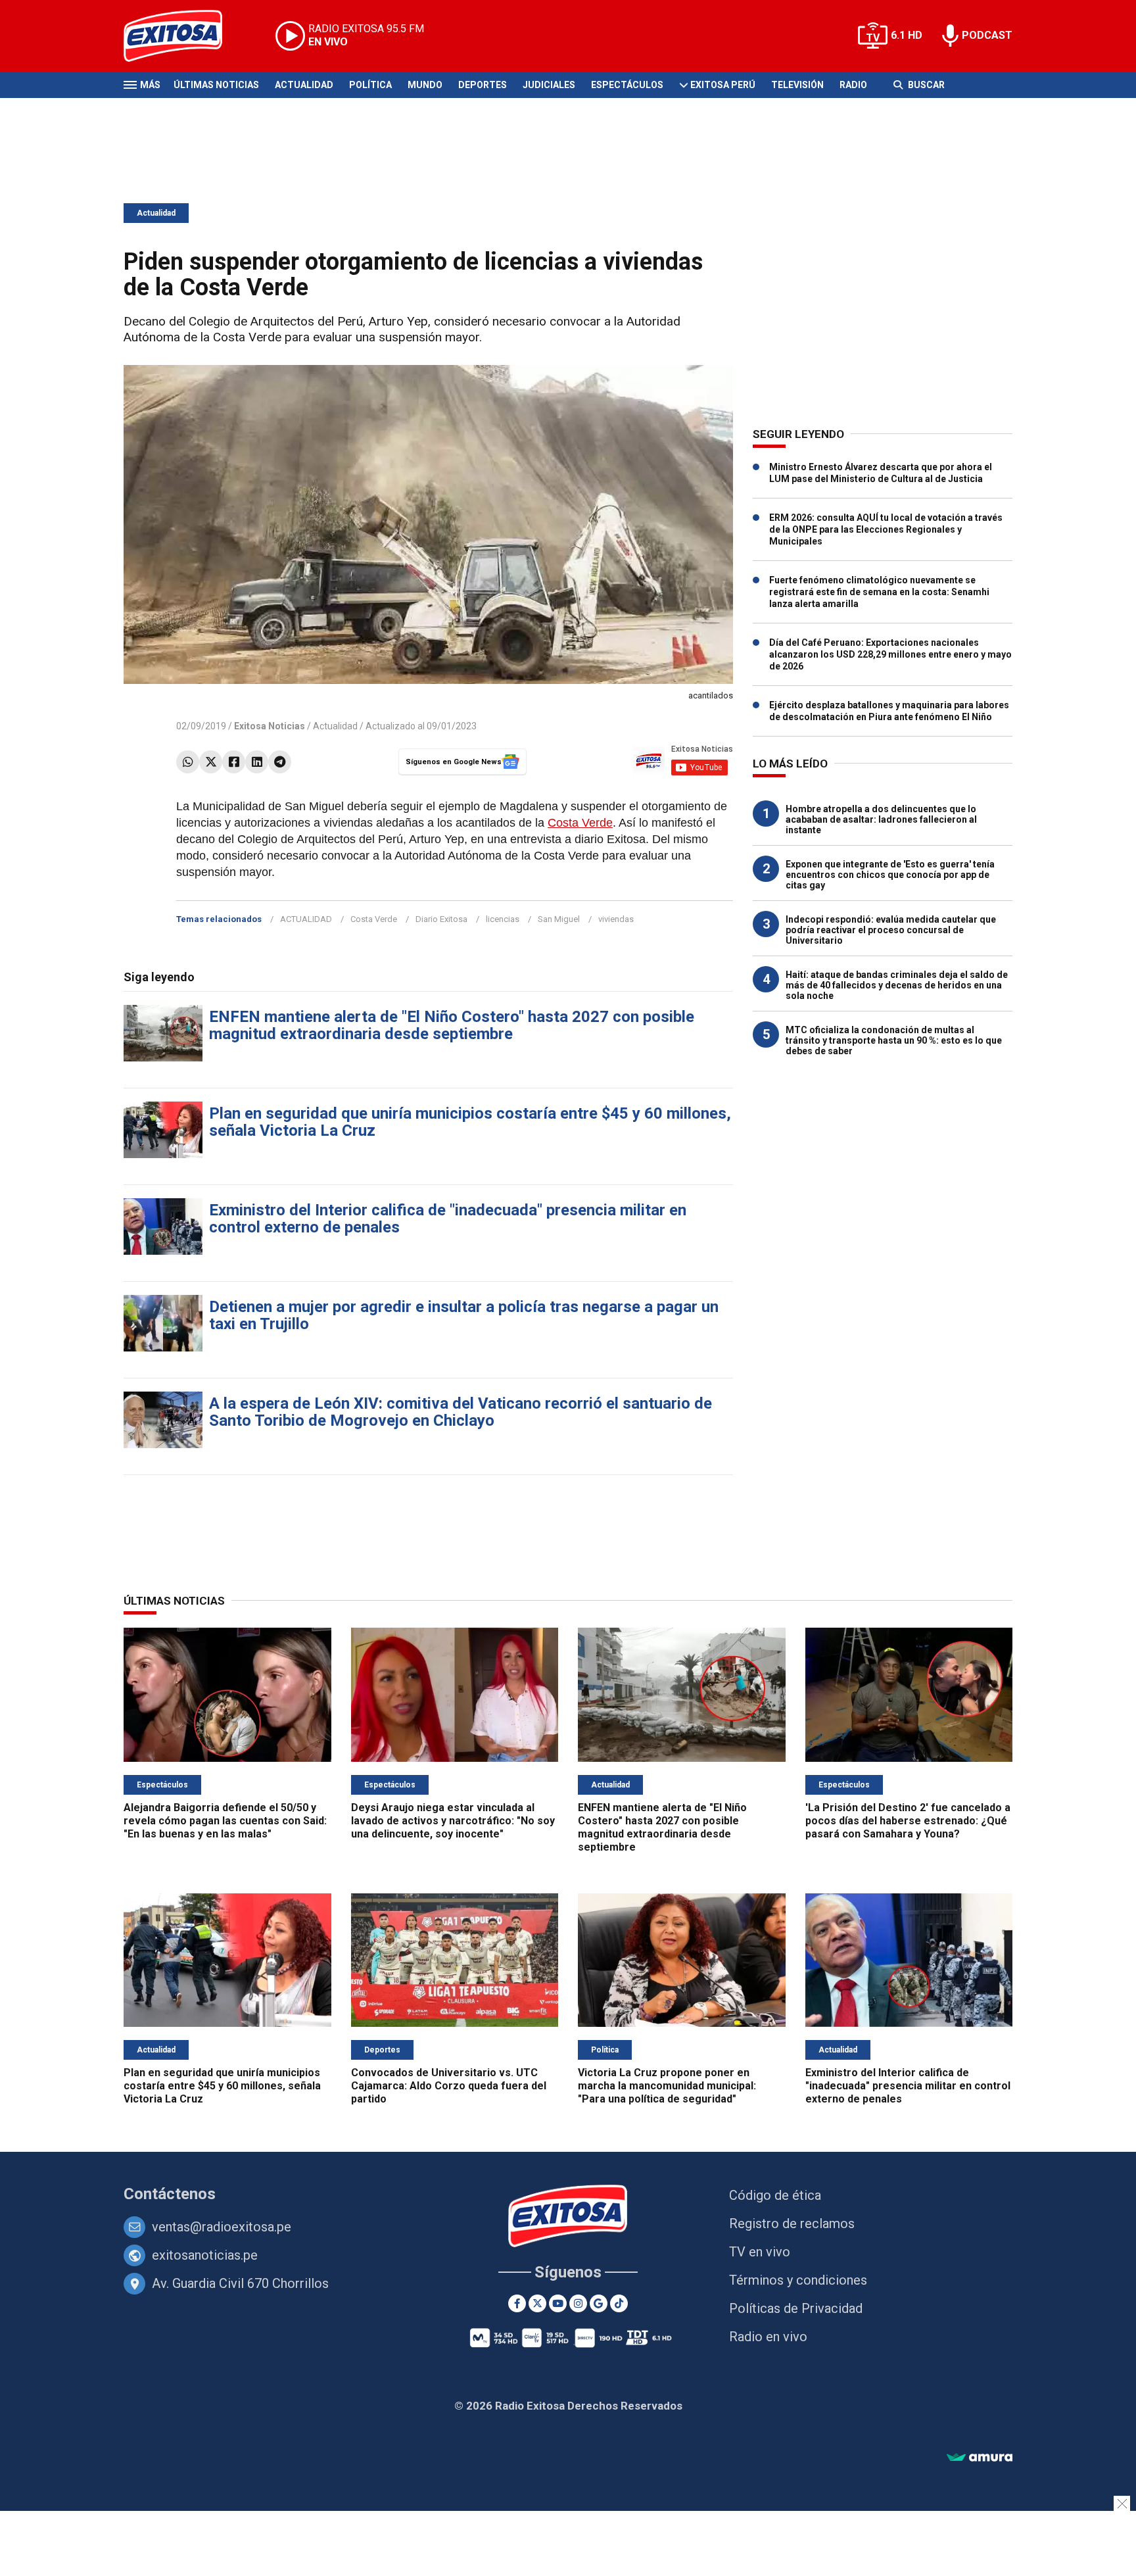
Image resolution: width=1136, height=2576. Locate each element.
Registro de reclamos (792, 2224)
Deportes (483, 85)
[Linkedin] (257, 762)
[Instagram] (578, 2303)
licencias (503, 919)
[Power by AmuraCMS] (980, 2458)
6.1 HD (907, 35)
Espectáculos (627, 85)
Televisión (797, 85)
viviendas (616, 919)
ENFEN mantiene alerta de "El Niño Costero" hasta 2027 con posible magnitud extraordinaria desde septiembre (452, 1025)
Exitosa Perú (723, 85)
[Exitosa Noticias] (183, 36)
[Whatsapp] (188, 762)
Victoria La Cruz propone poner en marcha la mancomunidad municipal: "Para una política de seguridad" (667, 2086)
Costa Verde (580, 823)
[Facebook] (234, 762)
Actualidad (304, 85)
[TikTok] (619, 2303)
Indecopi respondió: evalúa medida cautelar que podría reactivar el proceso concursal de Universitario (891, 930)
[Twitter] (211, 762)
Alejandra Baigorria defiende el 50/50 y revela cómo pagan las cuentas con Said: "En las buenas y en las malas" (225, 1821)
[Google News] (599, 2303)
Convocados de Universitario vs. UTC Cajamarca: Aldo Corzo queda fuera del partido (449, 2086)
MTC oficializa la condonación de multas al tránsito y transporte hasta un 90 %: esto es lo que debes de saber (894, 1040)
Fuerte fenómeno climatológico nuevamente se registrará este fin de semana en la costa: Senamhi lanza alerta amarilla (879, 592)
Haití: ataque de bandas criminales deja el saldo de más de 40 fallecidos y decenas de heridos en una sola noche (897, 985)
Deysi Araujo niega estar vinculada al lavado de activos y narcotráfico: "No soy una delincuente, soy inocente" (453, 1821)
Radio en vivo (768, 2337)
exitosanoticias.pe (205, 2255)
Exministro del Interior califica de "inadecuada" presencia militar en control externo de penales (448, 1219)
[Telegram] (280, 762)
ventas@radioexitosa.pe (222, 2227)
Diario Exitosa (441, 919)
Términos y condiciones (798, 2280)
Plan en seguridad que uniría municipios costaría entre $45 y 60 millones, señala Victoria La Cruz (470, 1122)
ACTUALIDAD (306, 919)
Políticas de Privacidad (796, 2308)
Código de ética (775, 2195)
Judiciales (549, 85)
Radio (853, 85)
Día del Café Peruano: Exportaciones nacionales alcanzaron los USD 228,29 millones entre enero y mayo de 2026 (890, 654)
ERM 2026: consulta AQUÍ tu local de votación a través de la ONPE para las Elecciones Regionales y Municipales (886, 529)
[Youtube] (558, 2303)
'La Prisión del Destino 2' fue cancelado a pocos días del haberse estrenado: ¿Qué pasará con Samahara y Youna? (908, 1821)
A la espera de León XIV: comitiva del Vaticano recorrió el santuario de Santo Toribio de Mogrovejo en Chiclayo (461, 1412)
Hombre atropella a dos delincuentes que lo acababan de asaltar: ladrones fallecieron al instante (881, 819)
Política (370, 85)
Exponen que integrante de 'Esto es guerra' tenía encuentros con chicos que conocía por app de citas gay (890, 875)
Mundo (425, 85)
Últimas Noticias (216, 85)
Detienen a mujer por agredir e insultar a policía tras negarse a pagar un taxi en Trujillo (464, 1315)
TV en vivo (760, 2252)
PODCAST (987, 35)
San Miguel (559, 919)
